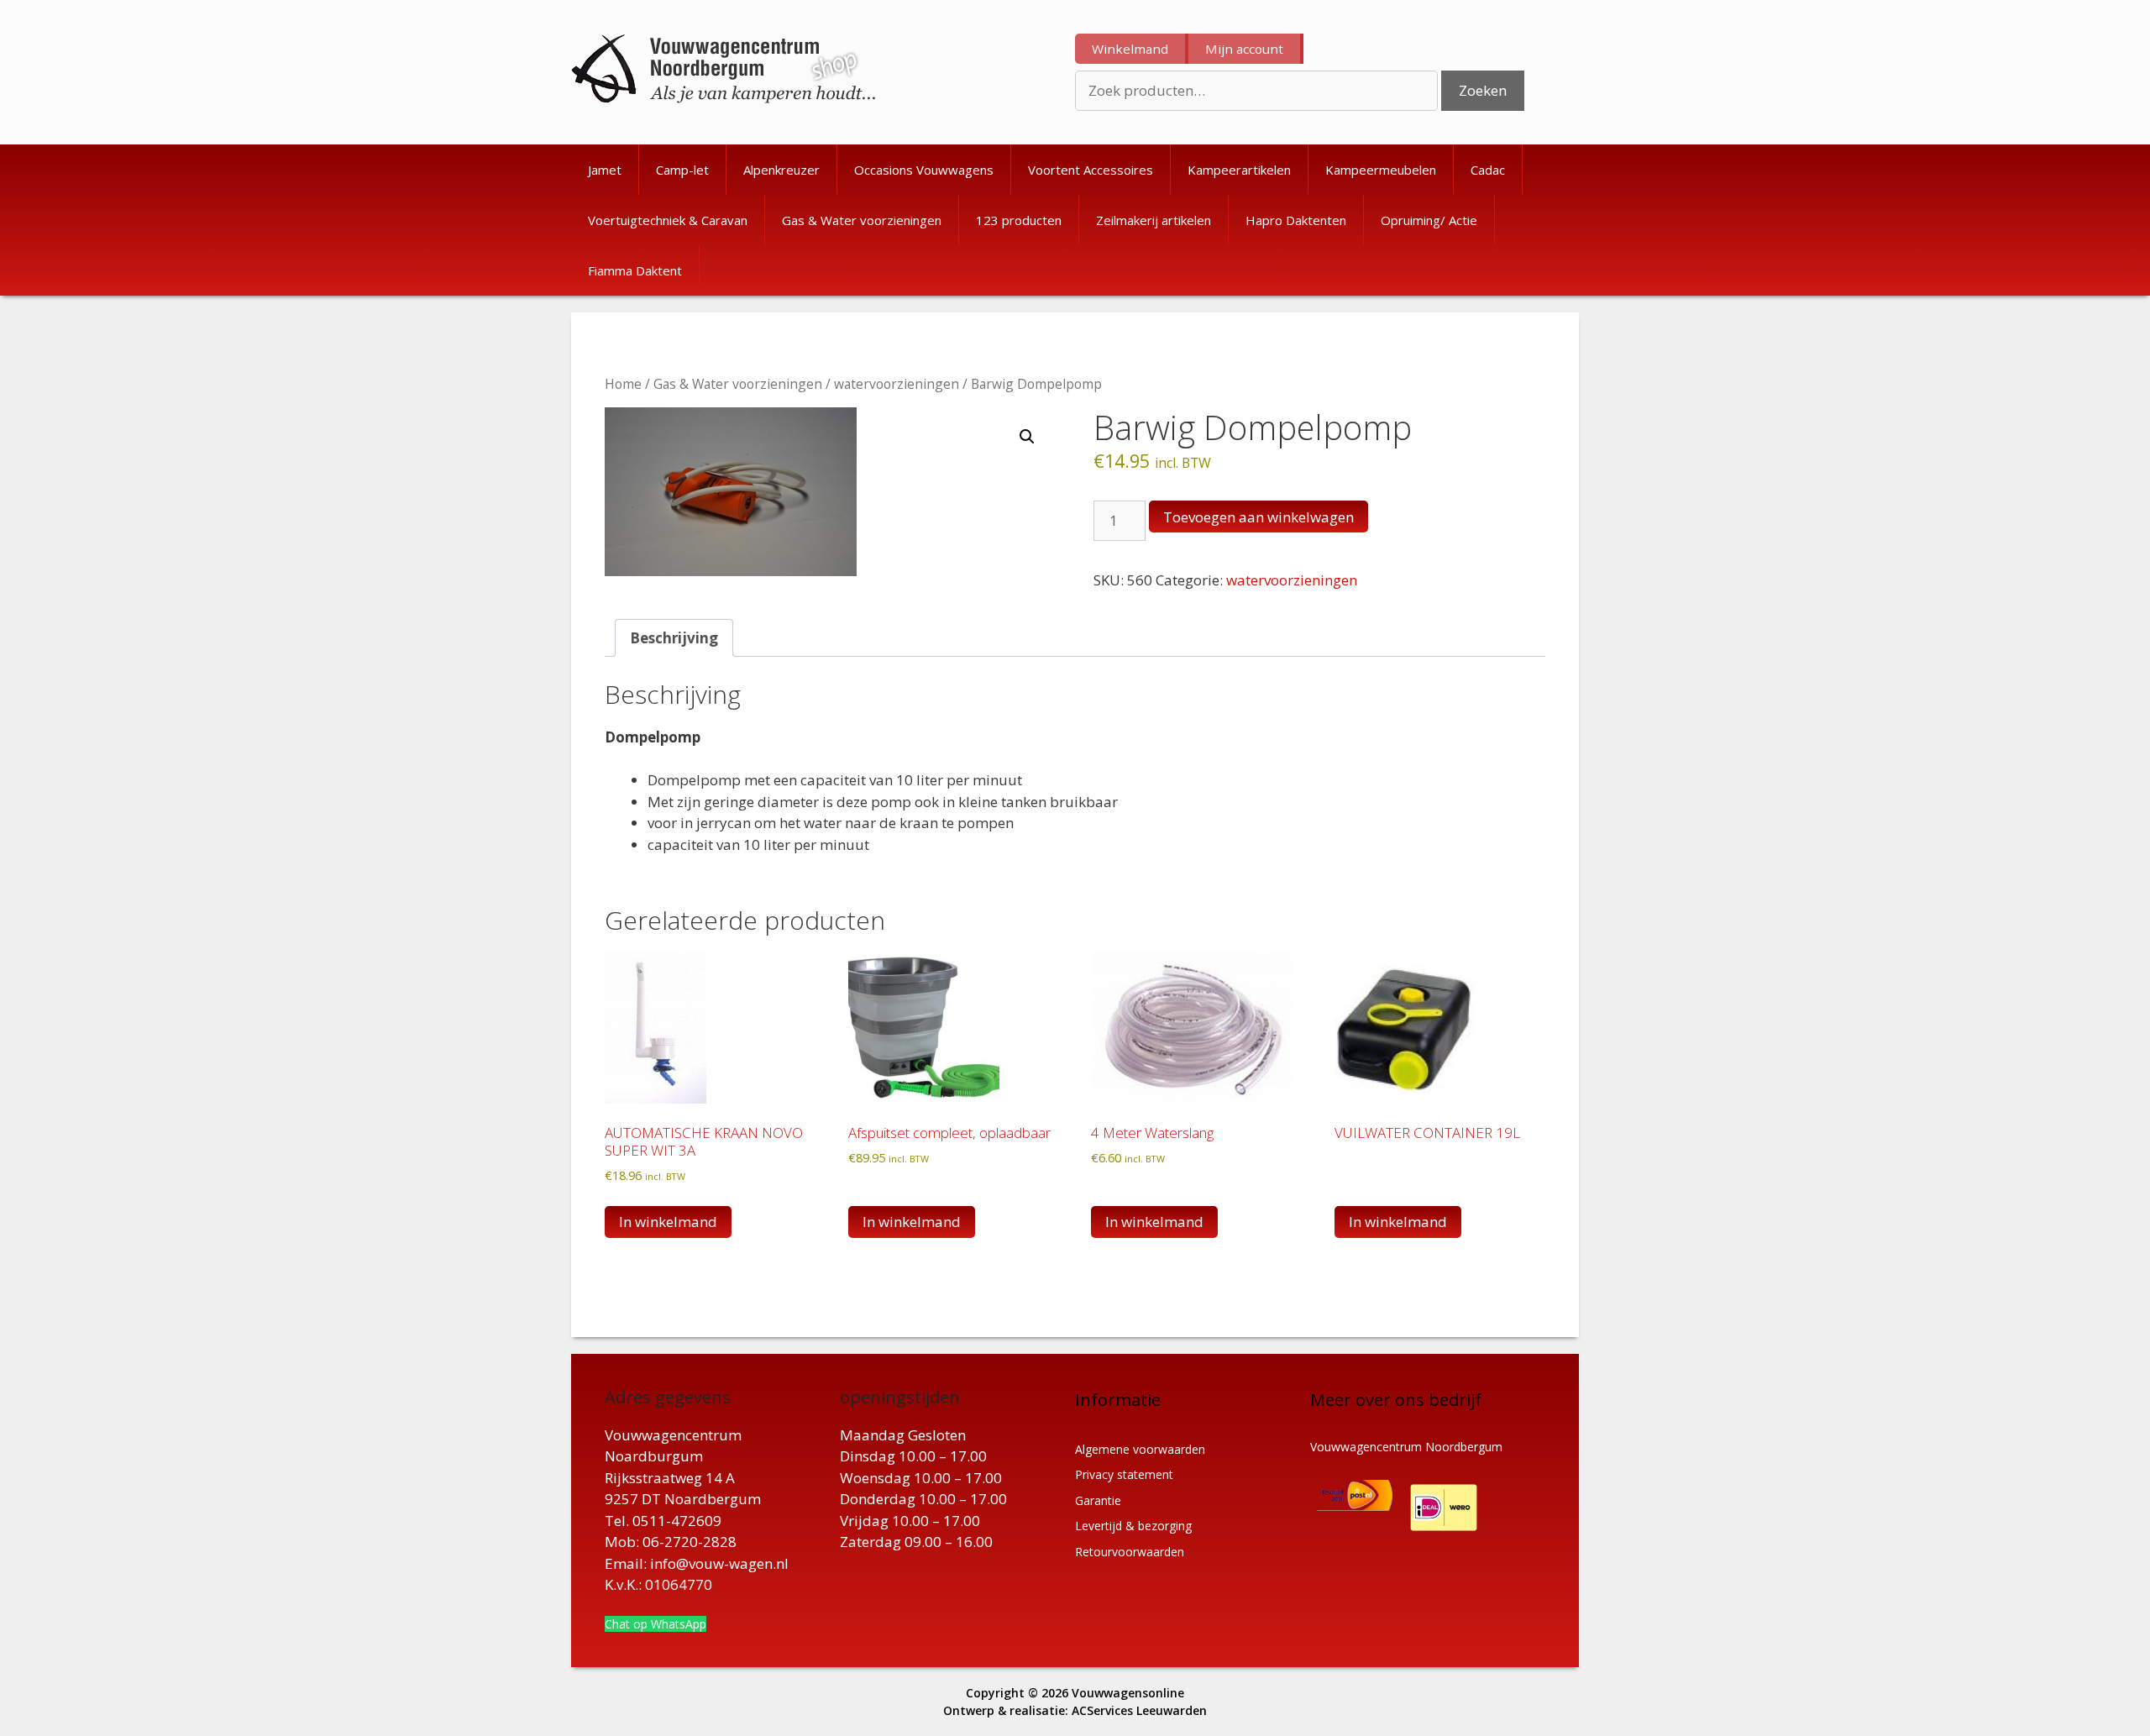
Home (623, 384)
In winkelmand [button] (668, 1222)
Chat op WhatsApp (655, 1624)
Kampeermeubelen (1381, 170)
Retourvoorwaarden (1130, 1552)
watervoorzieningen (897, 384)
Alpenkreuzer (781, 170)
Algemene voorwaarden (1140, 1449)
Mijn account (1244, 49)
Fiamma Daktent (635, 270)
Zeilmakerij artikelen (1154, 220)
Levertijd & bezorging (1133, 1526)
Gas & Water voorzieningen (862, 220)
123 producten (1019, 220)
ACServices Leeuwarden (1139, 1710)
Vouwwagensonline (1128, 1693)
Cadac (1488, 170)
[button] (1027, 437)
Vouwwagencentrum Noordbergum (1406, 1447)
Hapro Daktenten (1296, 220)
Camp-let (682, 170)
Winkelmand (1130, 49)
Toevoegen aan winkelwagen (1259, 517)
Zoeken (1483, 90)
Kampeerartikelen (1239, 170)
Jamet (605, 170)
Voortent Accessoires (1091, 170)
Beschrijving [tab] (674, 638)
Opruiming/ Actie (1429, 220)
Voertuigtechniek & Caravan (668, 220)
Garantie (1098, 1500)
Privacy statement (1124, 1474)
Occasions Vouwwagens (924, 170)
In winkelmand (1398, 1222)
